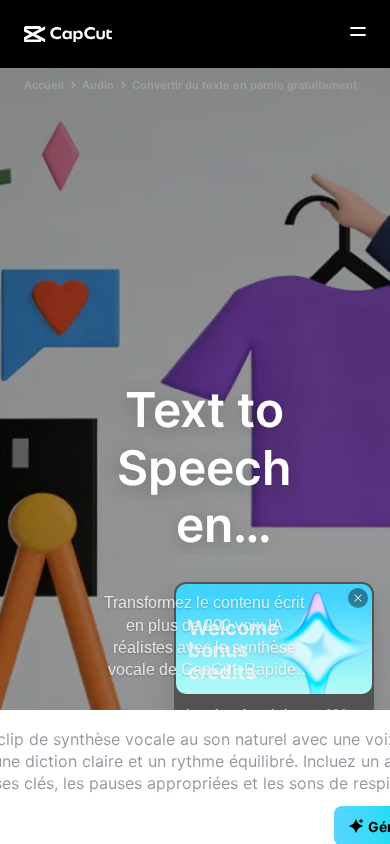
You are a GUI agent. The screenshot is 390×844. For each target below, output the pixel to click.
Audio (98, 85)
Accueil (44, 85)
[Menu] (358, 32)
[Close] (358, 598)
